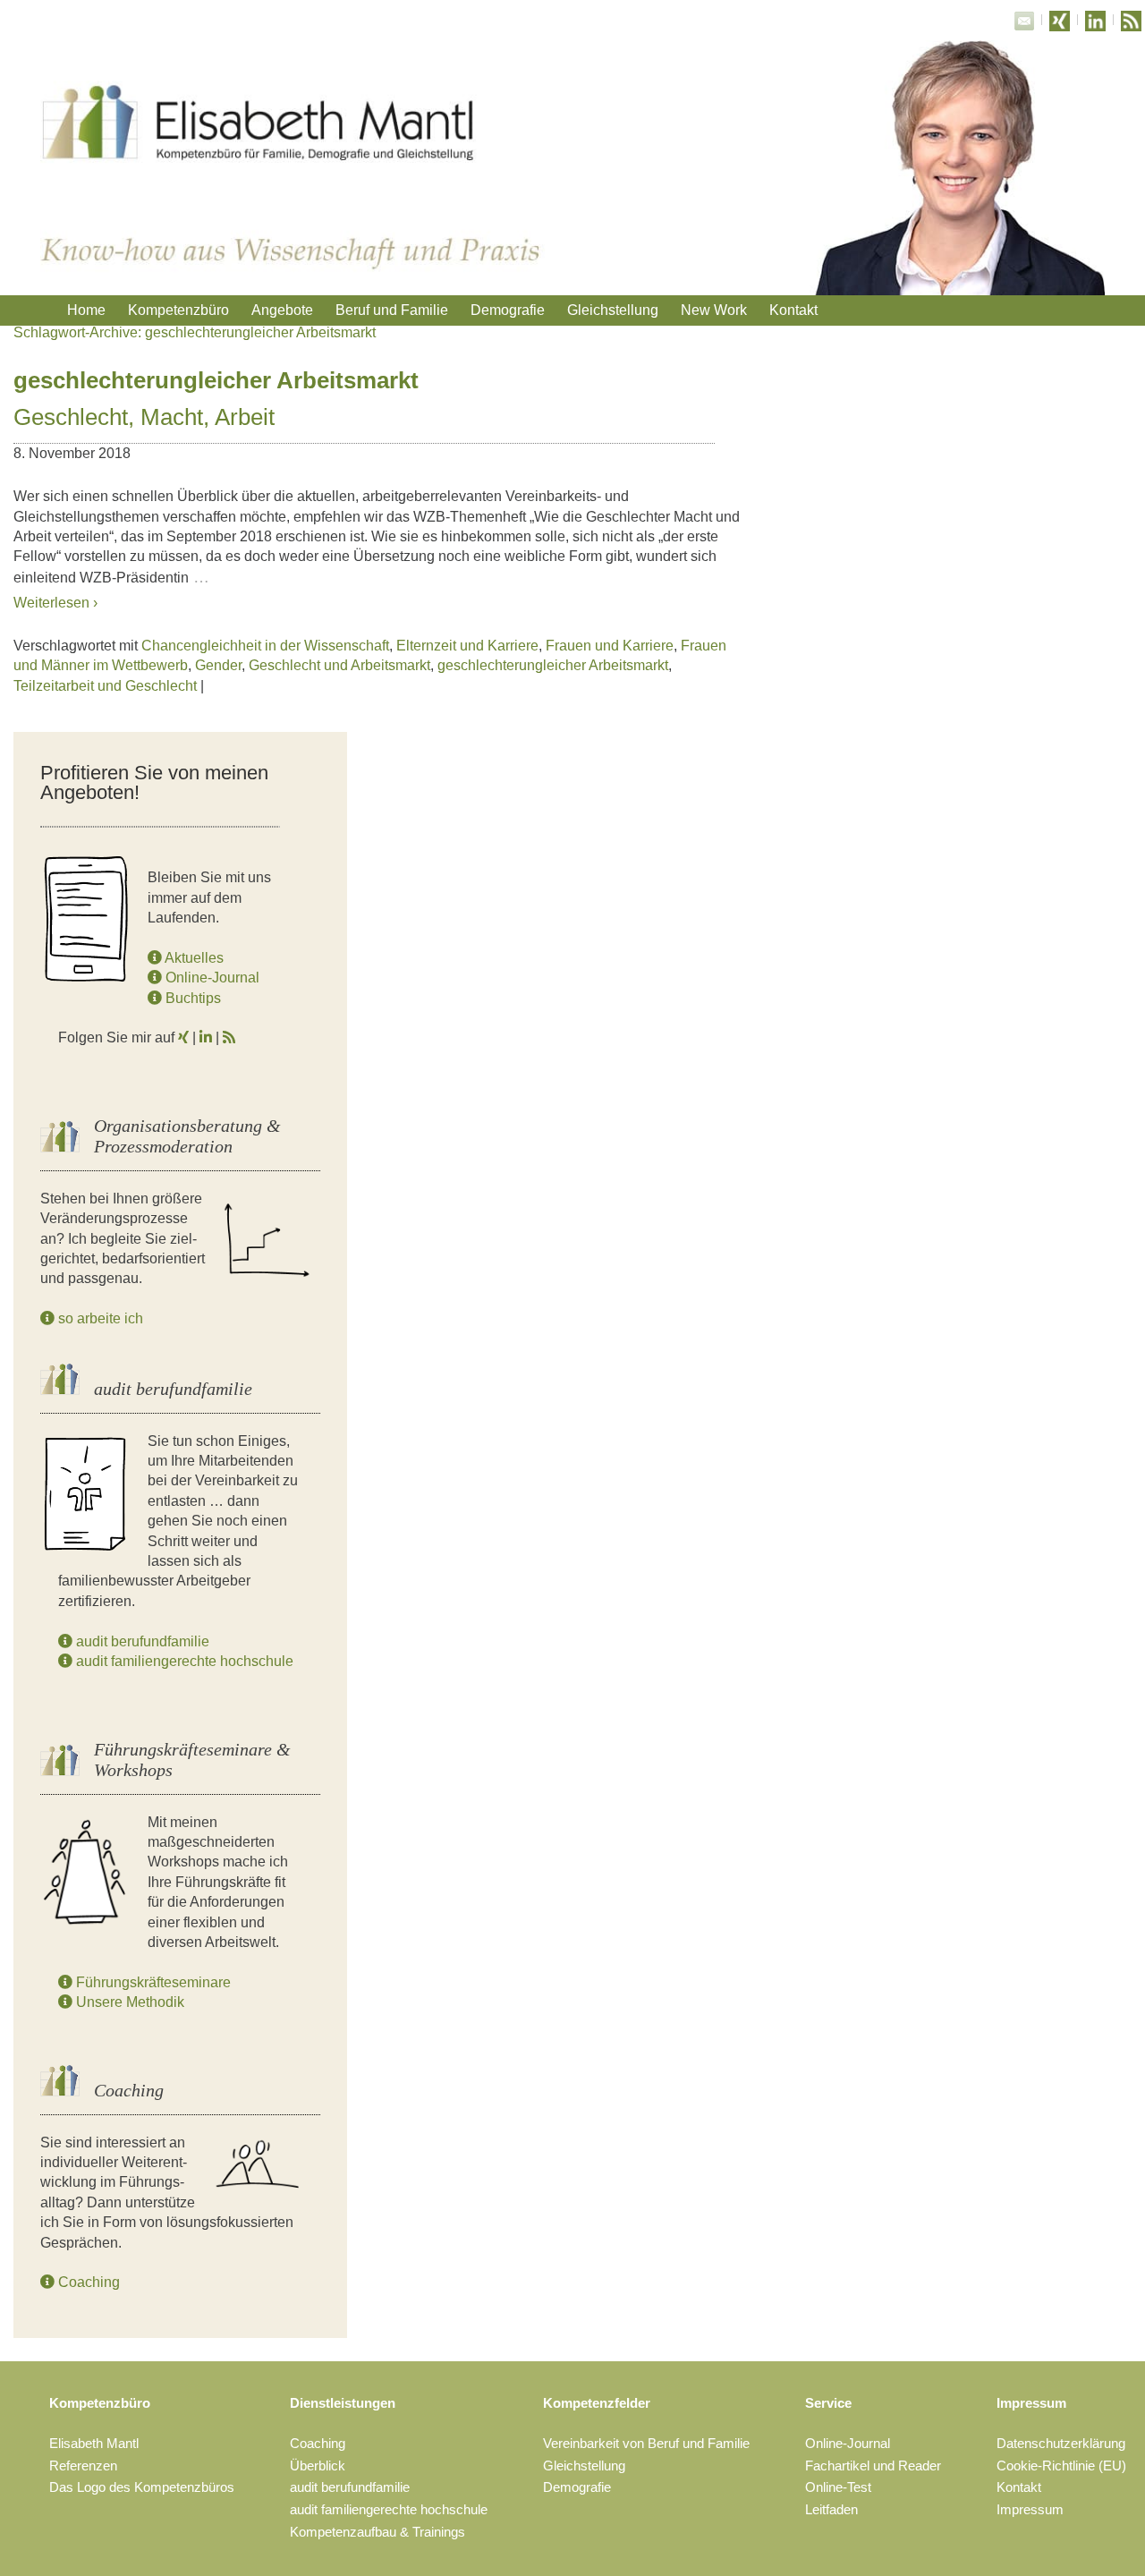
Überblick (318, 2465)
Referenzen (83, 2465)
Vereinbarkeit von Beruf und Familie (646, 2443)
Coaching (87, 2282)
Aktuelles (193, 958)
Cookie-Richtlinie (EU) (1061, 2465)
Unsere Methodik (128, 2002)
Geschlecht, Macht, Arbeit (144, 417)
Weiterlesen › (55, 603)
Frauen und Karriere (610, 646)
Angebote (282, 310)
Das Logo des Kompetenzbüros (142, 2487)
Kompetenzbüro (178, 310)
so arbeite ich (99, 1318)
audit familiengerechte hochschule (183, 1661)
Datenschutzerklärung (1061, 2443)
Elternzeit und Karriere (467, 646)
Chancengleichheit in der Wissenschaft (265, 646)
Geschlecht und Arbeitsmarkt (339, 665)
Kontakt (793, 310)
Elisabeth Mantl (94, 2443)
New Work (714, 310)
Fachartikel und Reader (873, 2465)
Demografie (508, 310)
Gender (218, 665)
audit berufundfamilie (141, 1641)
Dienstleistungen (343, 2403)
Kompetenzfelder (597, 2403)
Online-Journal (211, 978)
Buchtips (191, 998)
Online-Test (838, 2487)
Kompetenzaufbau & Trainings (377, 2532)
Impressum (1031, 2403)
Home (86, 310)
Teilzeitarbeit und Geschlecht (105, 686)
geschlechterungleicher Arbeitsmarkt (553, 665)
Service (828, 2403)
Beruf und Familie (392, 310)
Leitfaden (831, 2509)
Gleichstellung (613, 310)
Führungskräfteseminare (152, 1982)
